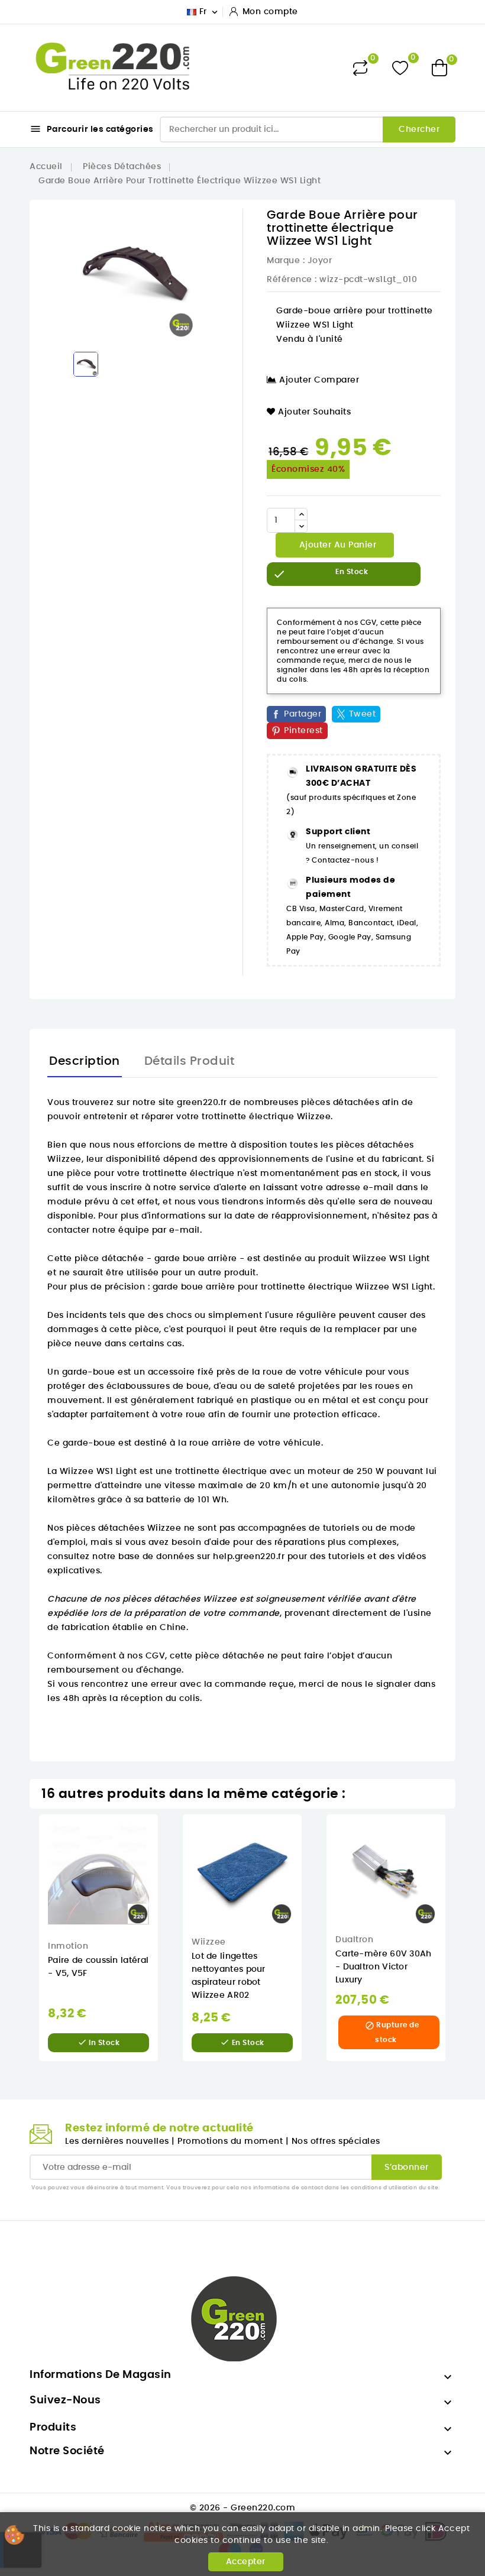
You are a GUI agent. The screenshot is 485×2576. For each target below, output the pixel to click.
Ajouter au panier (336, 545)
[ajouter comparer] (166, 1885)
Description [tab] (85, 1061)
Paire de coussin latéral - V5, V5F (98, 1967)
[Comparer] (360, 68)
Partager (303, 714)
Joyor (320, 261)
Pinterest (303, 731)
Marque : (286, 261)
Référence (290, 280)
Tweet (363, 714)
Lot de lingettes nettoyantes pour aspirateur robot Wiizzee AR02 (229, 1976)
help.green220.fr (249, 1557)
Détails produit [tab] (190, 1061)
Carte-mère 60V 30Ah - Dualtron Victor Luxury (384, 1967)
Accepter (246, 2562)
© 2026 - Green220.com (243, 2508)
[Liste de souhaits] (400, 68)
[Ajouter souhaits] (166, 1860)
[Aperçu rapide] (166, 1835)
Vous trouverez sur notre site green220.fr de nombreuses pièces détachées (213, 1103)
